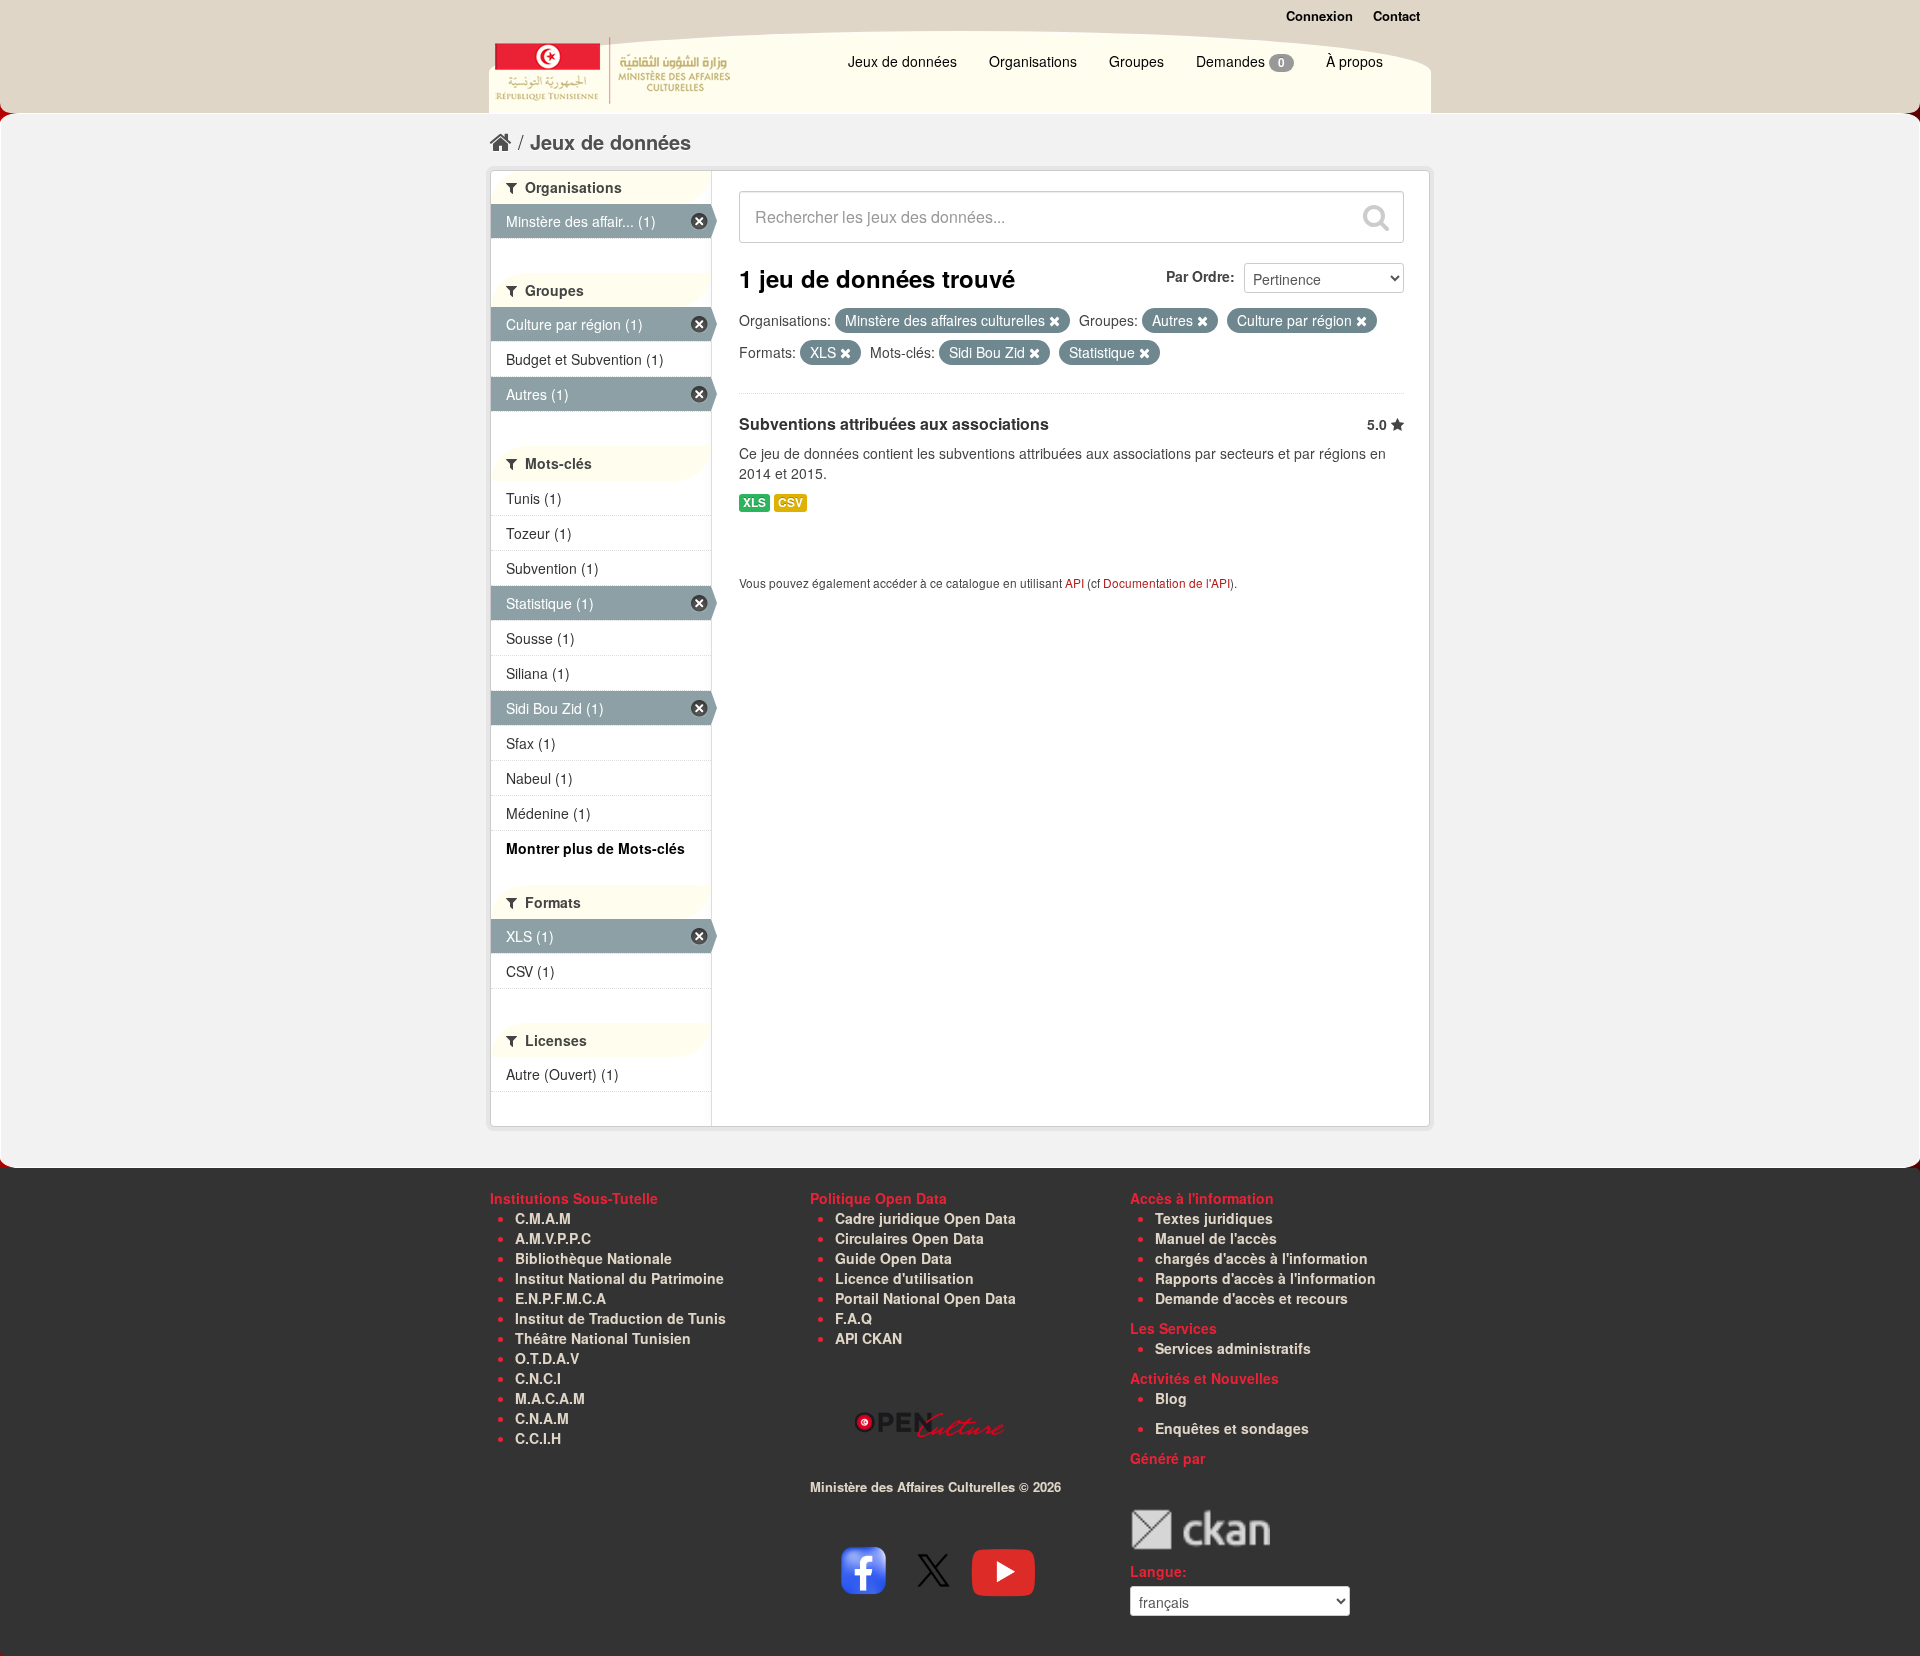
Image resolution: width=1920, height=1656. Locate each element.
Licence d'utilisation (904, 1278)
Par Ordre (1198, 276)
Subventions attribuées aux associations (894, 423)
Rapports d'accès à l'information (1265, 1278)
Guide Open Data (893, 1258)
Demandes (1240, 61)
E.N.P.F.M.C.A (560, 1298)
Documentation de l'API (1166, 582)
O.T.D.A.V (547, 1358)
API (1074, 582)
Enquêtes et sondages (1232, 1428)
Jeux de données (902, 61)
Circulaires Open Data (909, 1238)
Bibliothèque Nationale (593, 1258)
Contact (1396, 15)
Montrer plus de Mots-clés (595, 848)
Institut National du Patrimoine (619, 1278)
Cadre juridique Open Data (925, 1218)
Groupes (1136, 61)
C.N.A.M (542, 1418)
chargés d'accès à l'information (1261, 1258)
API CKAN (868, 1338)
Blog (1171, 1398)
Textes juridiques (1214, 1218)
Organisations (1033, 61)
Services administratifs (1233, 1348)
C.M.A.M (543, 1218)
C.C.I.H (538, 1438)
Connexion (1319, 15)
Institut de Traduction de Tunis (620, 1318)
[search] (1376, 217)
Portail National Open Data (925, 1298)
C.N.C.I (538, 1378)
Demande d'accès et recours (1251, 1298)
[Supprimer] (1054, 321)
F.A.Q (853, 1318)
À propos (1354, 61)
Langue (1156, 1571)
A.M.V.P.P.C (553, 1238)
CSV (790, 502)
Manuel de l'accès (1216, 1238)
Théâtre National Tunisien (603, 1338)
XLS (754, 502)
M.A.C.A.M (550, 1398)
